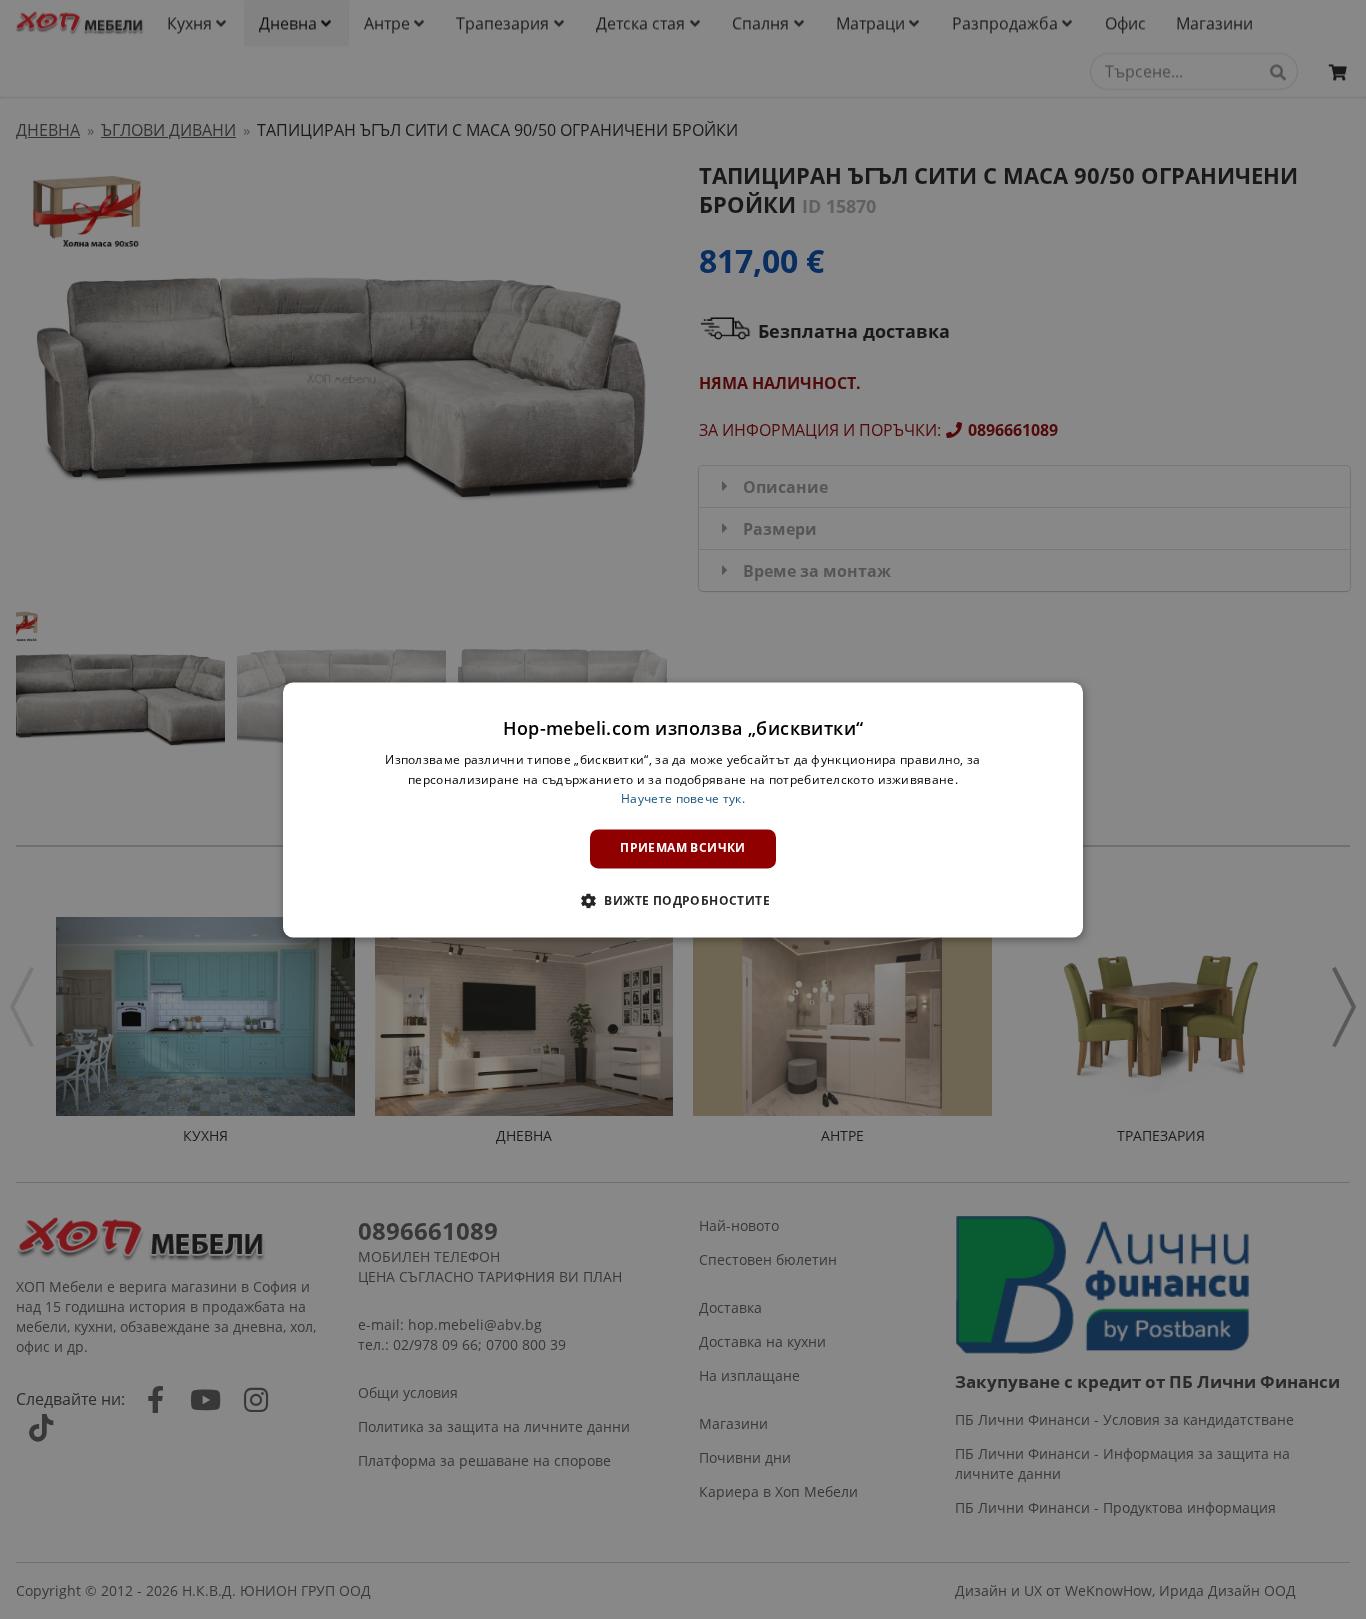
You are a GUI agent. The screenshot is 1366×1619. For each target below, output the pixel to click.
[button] (683, 900)
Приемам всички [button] (683, 848)
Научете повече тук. (683, 799)
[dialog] (683, 809)
